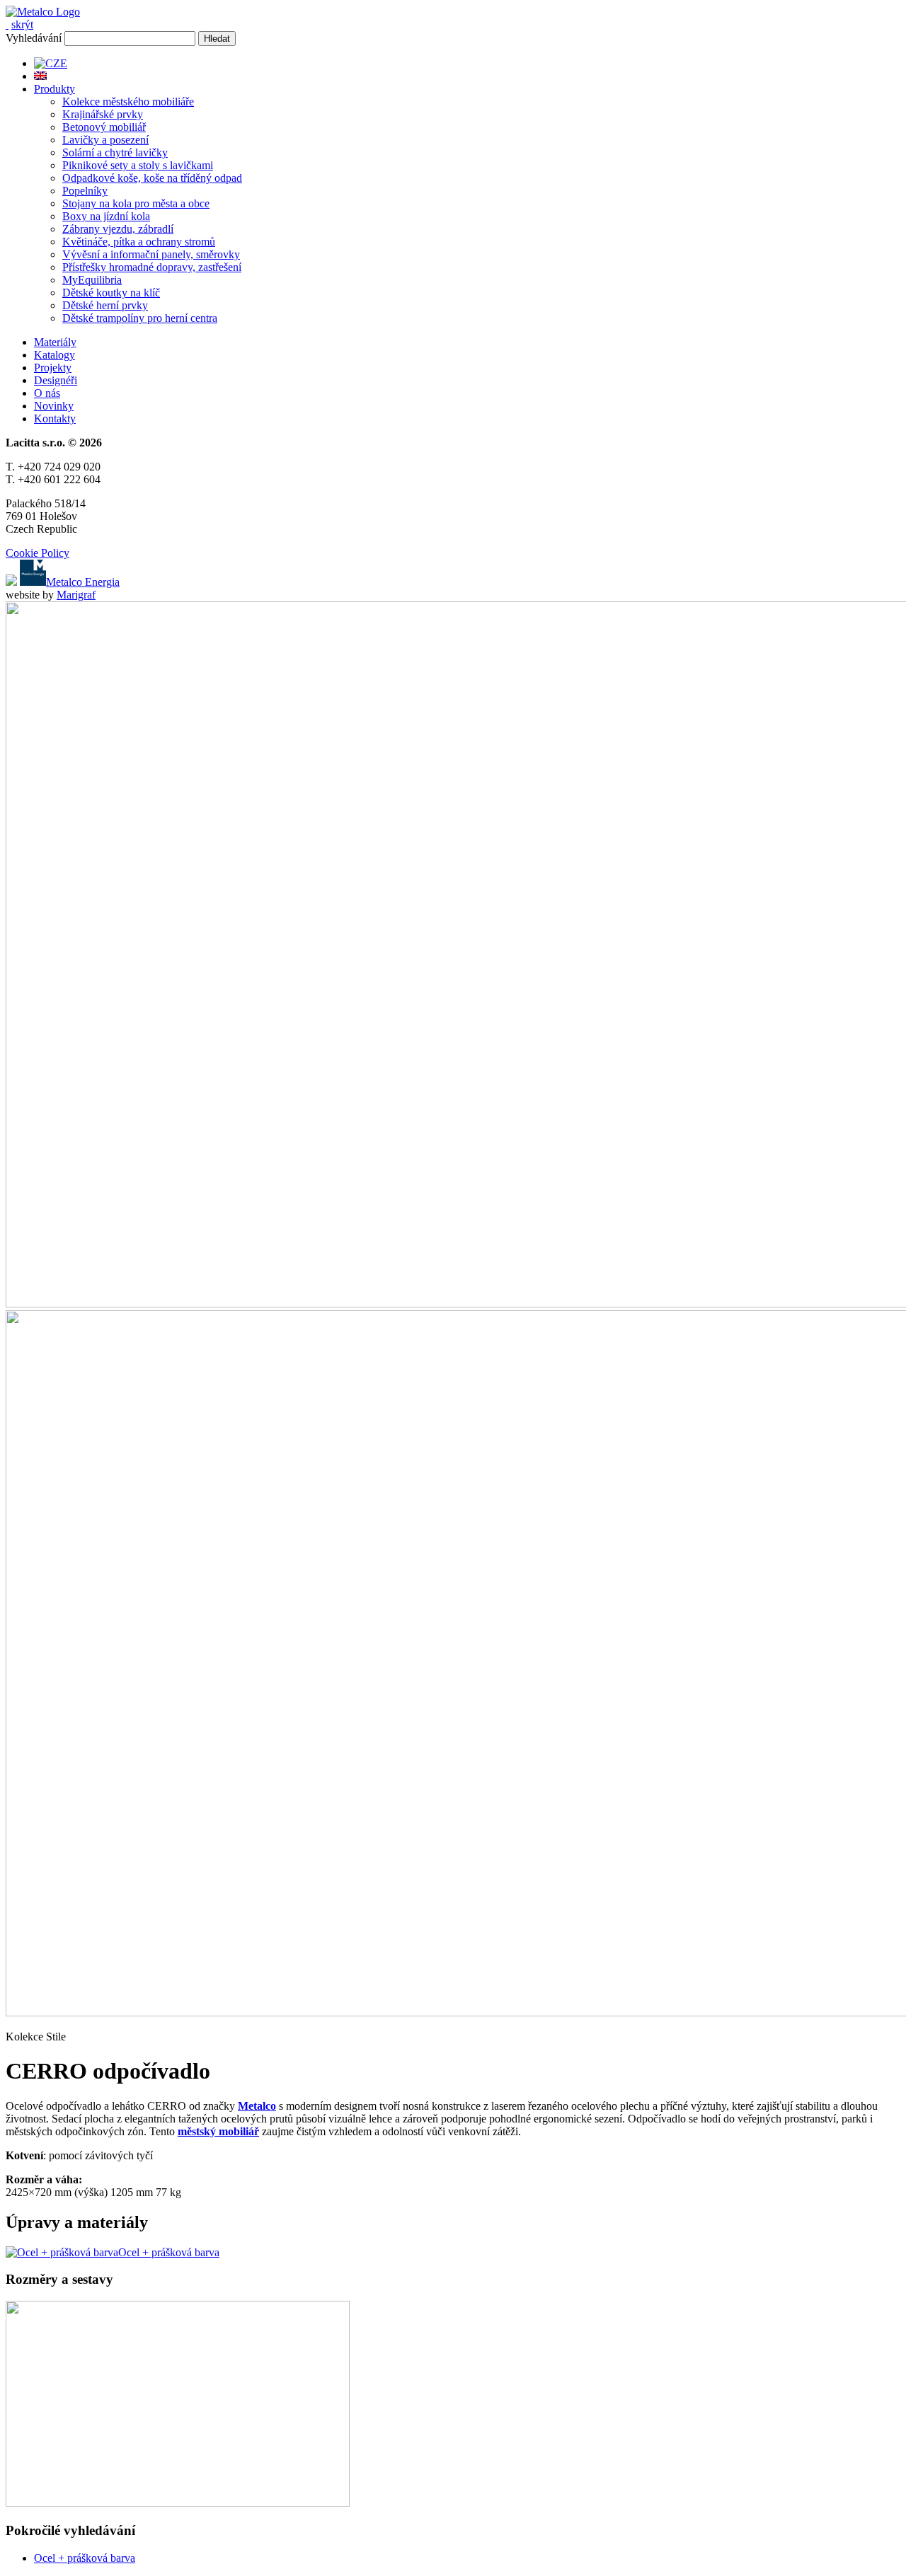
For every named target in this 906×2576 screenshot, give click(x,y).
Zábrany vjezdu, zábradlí (118, 229)
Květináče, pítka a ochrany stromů (139, 242)
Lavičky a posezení (105, 140)
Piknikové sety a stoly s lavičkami (138, 165)
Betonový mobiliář (104, 127)
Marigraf (76, 595)
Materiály (55, 342)
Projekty (53, 368)
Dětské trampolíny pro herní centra (140, 318)
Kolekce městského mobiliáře (128, 102)
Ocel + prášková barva (85, 2558)
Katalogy (55, 355)
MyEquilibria (92, 280)
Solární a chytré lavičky (115, 152)
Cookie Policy (38, 553)
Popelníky (85, 191)
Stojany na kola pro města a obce (136, 203)
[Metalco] (43, 12)
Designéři (56, 380)
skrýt (22, 24)
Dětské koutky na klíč (111, 293)
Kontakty (55, 418)
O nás (47, 393)
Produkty (55, 89)
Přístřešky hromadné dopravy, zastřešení (152, 267)
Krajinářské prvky (103, 114)
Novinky (54, 406)
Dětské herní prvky (105, 305)
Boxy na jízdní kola (106, 216)
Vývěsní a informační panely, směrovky (151, 254)
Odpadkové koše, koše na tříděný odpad (152, 178)
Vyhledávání (34, 38)
